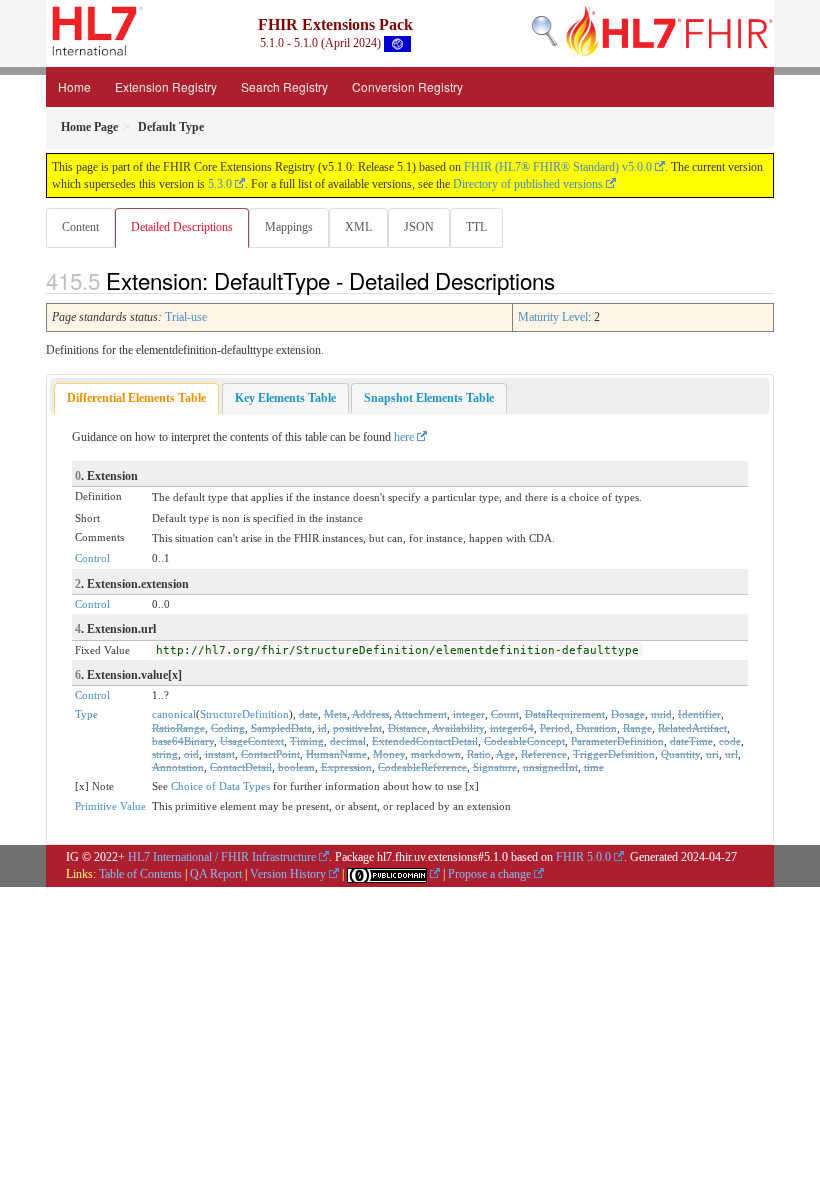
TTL (476, 227)
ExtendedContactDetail (425, 741)
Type (86, 714)
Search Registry (284, 86)
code (730, 741)
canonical (174, 714)
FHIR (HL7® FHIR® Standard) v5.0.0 (558, 167)
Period (555, 728)
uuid (661, 714)
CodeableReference (422, 767)
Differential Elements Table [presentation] (136, 398)
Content (80, 227)
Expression (346, 767)
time (594, 767)
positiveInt (357, 728)
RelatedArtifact (692, 728)
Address (370, 714)
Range (637, 728)
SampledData (281, 728)
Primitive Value (110, 806)
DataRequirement (565, 714)
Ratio (479, 754)
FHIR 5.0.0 (583, 857)
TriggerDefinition (614, 754)
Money (389, 754)
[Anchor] (566, 280)
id (322, 728)
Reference (544, 754)
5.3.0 (220, 184)
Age (505, 754)
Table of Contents (140, 874)
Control (92, 558)
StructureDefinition (244, 714)
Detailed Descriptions (182, 227)
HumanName (336, 754)
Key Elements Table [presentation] (285, 398)
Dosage (628, 714)
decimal (348, 741)
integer (469, 714)
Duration (596, 728)
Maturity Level (553, 317)
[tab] (136, 398)
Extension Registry (166, 86)
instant (220, 754)
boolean (296, 767)
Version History (288, 874)
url (731, 754)
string (165, 754)
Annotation (178, 767)
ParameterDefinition (617, 741)
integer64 (512, 728)
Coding (228, 728)
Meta (335, 714)
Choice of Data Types (220, 786)
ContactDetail (241, 767)
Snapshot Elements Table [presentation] (429, 398)
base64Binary (183, 741)
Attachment (420, 714)
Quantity (680, 754)
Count (505, 714)
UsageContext (252, 741)
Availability (458, 728)
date (308, 714)
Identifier (699, 714)
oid (191, 754)
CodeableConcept (524, 741)
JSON (419, 227)
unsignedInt (550, 767)
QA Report (216, 874)
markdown (436, 754)
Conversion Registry (407, 86)
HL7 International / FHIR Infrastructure (222, 857)
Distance (407, 728)
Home (74, 86)
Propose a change (489, 874)
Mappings (289, 227)
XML (358, 227)
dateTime (691, 741)
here (404, 437)
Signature (495, 767)
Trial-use (186, 317)
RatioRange (178, 728)
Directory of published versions (528, 184)
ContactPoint (270, 754)
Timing (307, 741)
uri (712, 754)
